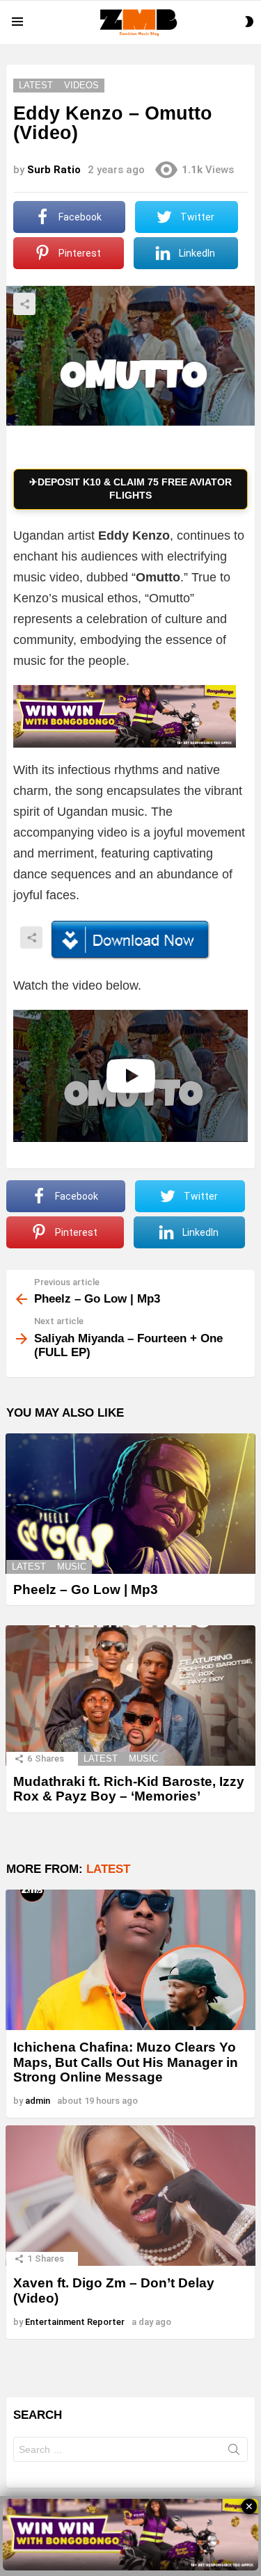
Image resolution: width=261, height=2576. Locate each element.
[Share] (130, 940)
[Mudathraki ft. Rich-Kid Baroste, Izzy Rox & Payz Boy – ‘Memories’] (130, 1696)
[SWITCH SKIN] (249, 22)
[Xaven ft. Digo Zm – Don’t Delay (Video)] (130, 2196)
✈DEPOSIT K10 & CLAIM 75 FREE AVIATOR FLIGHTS (130, 489)
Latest (29, 1567)
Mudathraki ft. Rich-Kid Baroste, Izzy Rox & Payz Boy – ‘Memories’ (129, 1789)
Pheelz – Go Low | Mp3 (86, 1589)
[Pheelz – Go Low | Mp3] (130, 1504)
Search (234, 2452)
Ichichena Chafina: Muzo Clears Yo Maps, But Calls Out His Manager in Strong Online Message (126, 2062)
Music (72, 1567)
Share (24, 304)
